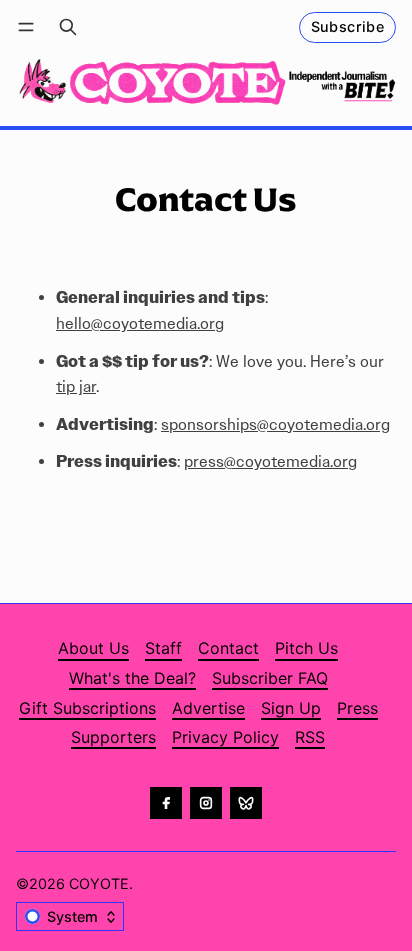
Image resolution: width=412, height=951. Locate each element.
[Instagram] (206, 803)
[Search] (68, 27)
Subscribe (348, 26)
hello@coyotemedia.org (140, 323)
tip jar (76, 386)
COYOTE (99, 883)
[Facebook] (166, 803)
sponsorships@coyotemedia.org (275, 424)
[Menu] (29, 27)
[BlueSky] (246, 803)
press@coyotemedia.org (270, 461)
